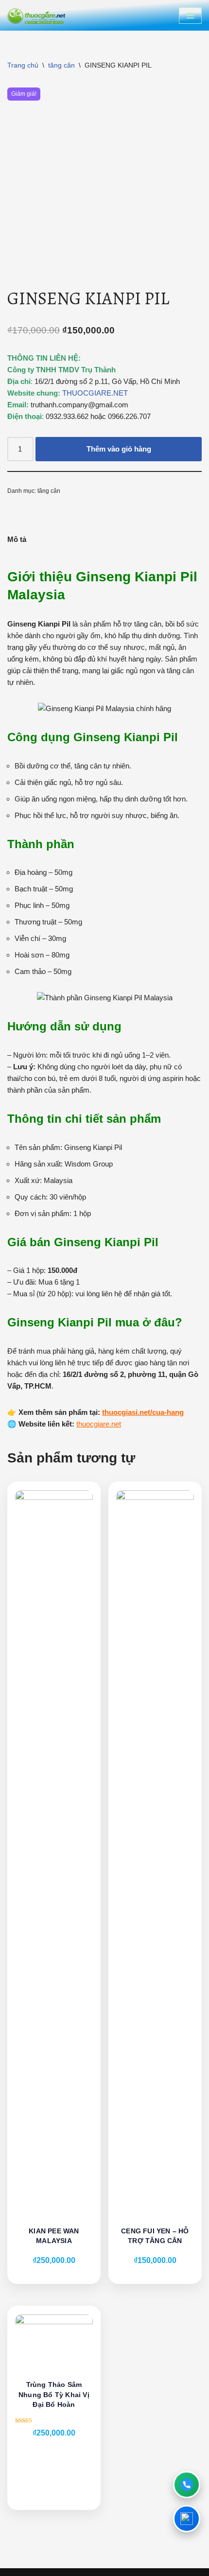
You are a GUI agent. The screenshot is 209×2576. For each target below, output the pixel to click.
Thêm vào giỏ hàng (119, 449)
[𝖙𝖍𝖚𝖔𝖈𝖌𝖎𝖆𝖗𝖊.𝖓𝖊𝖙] (36, 15)
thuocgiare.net (99, 1424)
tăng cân (61, 65)
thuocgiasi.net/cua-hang (143, 1412)
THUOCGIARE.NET (95, 393)
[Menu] (190, 16)
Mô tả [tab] (17, 539)
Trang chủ (23, 65)
